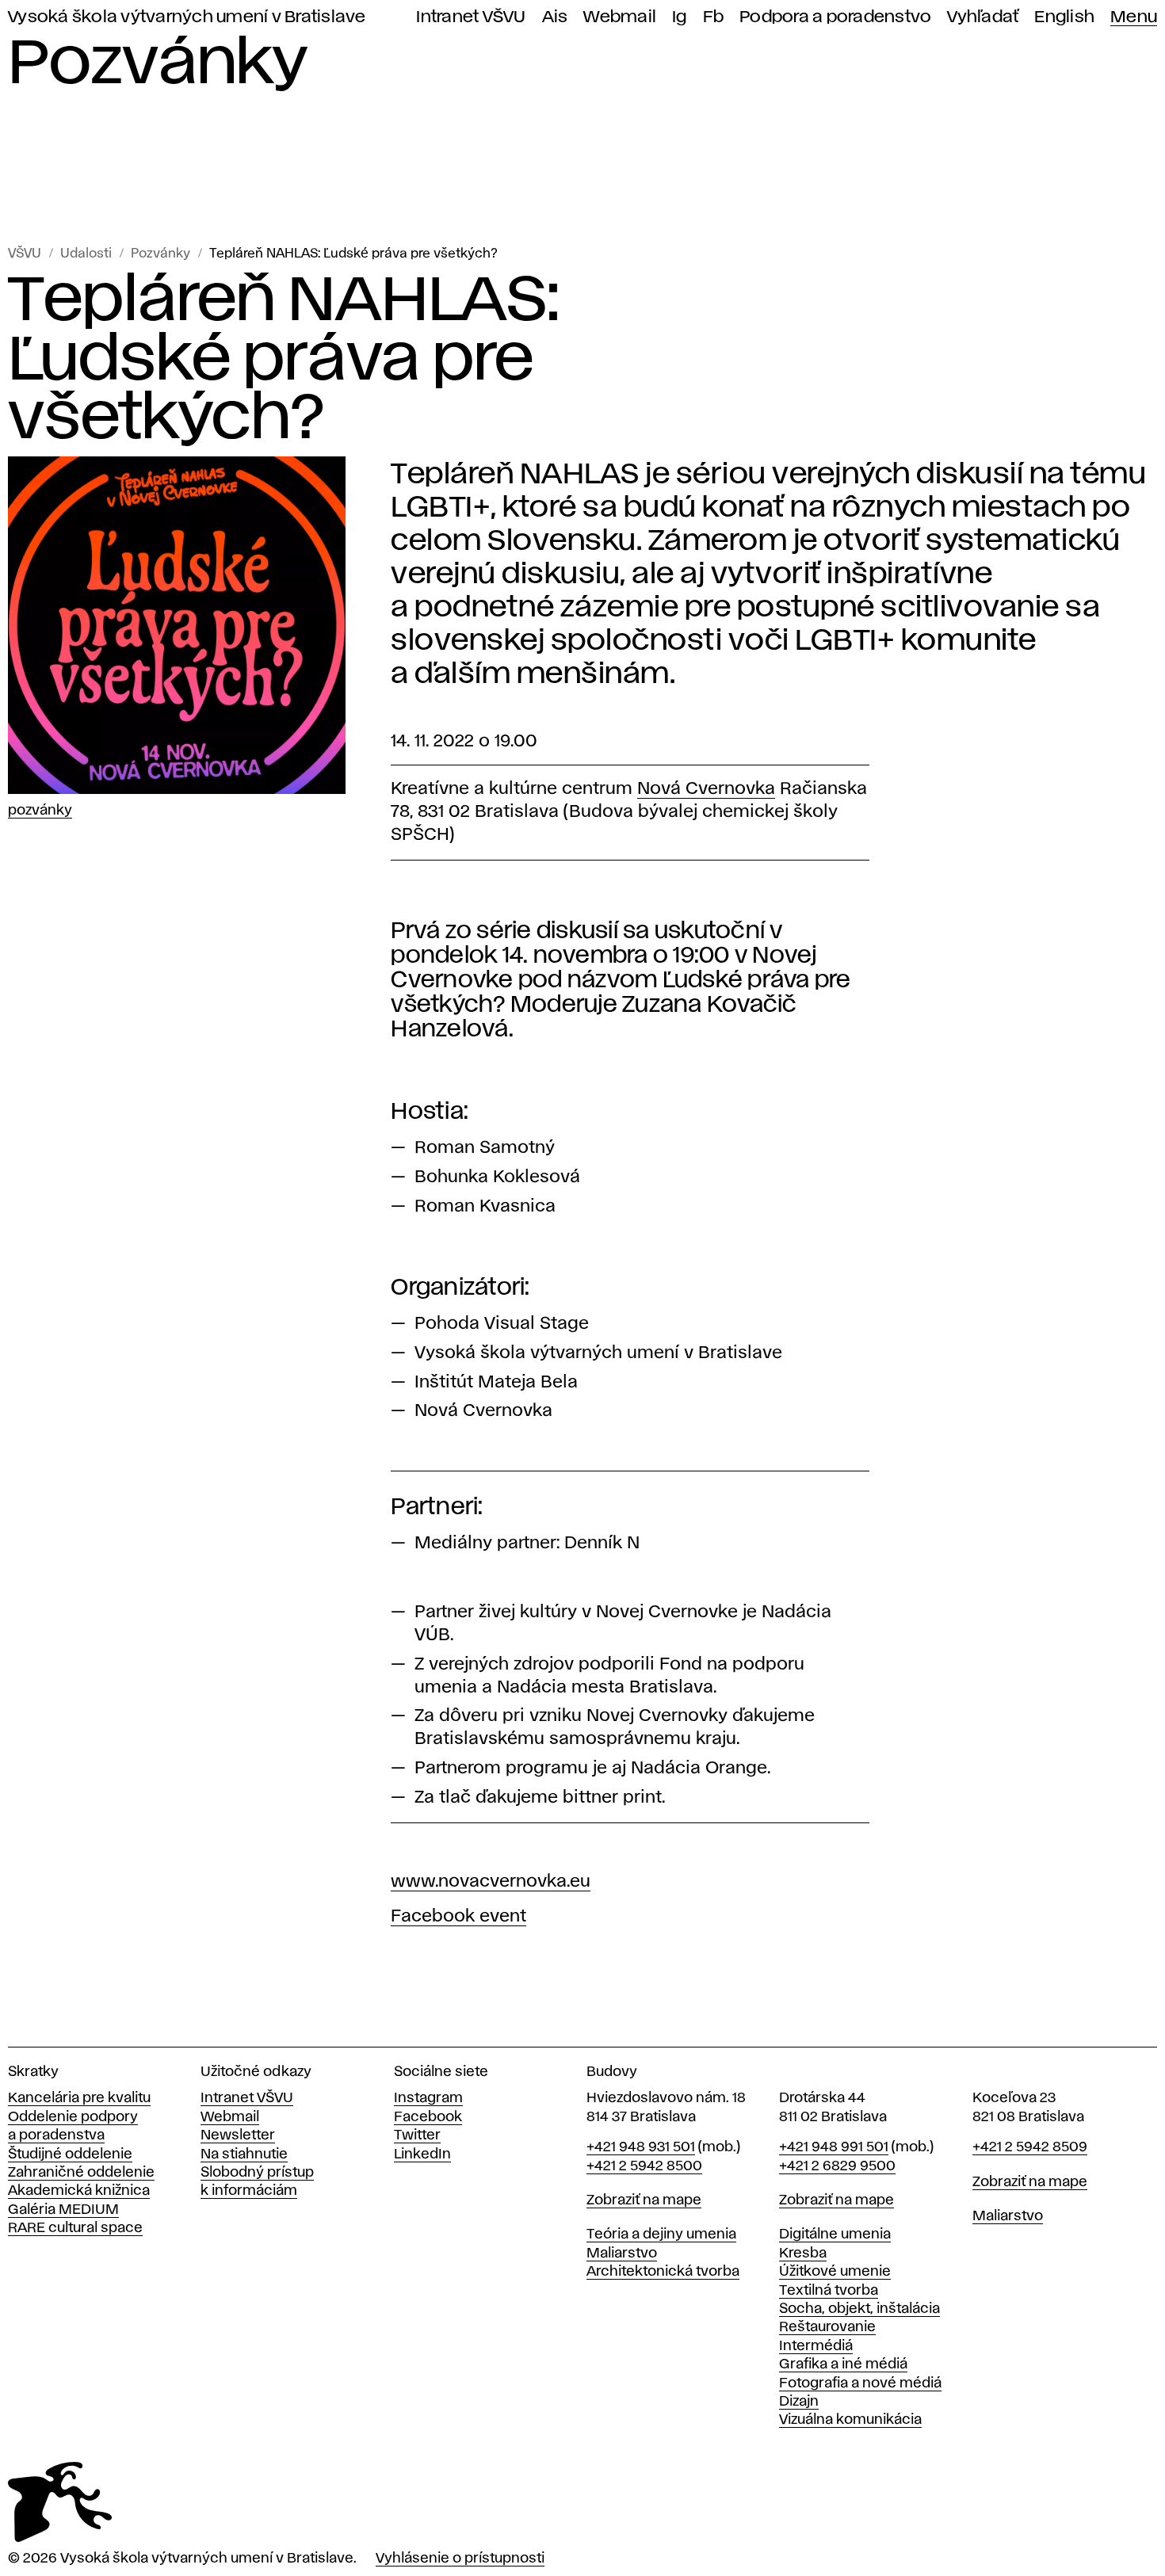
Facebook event (458, 1917)
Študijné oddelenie (70, 2154)
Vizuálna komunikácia (850, 2420)
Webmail (620, 17)
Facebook (428, 2117)
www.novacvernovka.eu (491, 1882)
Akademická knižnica (79, 2191)
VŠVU (25, 254)
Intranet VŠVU (471, 17)
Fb (714, 17)
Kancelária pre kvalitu (79, 2098)
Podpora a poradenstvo (835, 17)
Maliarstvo (622, 2254)
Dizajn (799, 2402)
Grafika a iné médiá (843, 2364)
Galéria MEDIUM (63, 2210)
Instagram (428, 2098)
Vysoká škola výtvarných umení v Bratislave (187, 17)
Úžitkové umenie (835, 2272)
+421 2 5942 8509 (1030, 2147)
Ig (680, 17)
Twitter (417, 2135)
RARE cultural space (75, 2228)
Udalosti (86, 254)
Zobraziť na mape (644, 2200)
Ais (555, 17)
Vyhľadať (983, 17)
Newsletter (238, 2135)
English (1064, 17)
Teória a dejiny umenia (661, 2234)
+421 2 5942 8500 (644, 2166)
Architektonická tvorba (663, 2272)
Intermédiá (816, 2346)
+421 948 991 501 (834, 2147)
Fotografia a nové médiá (860, 2383)
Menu (1134, 17)
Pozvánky (160, 254)
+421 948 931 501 (641, 2147)
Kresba (803, 2254)
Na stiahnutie (244, 2154)
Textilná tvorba (829, 2291)
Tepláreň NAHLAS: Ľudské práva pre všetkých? (353, 254)
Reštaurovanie (827, 2327)
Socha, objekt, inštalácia (859, 2309)
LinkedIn (422, 2154)
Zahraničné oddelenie (81, 2173)
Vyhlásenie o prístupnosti (460, 2559)
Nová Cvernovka (706, 789)
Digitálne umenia (835, 2234)
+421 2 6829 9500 (837, 2166)
